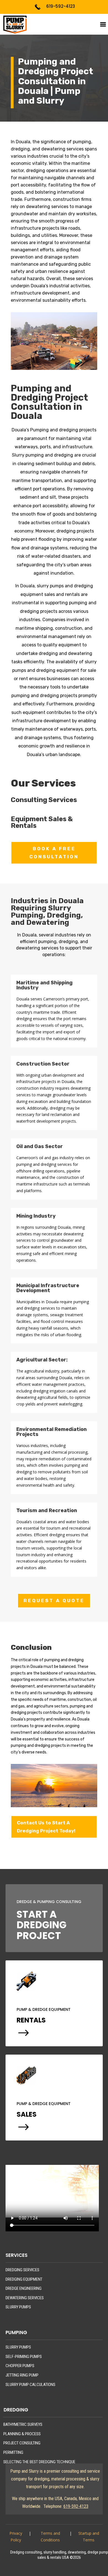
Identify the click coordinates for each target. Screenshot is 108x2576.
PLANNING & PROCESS (22, 2434)
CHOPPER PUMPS (20, 2366)
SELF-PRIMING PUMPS (24, 2357)
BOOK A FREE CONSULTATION (54, 853)
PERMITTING (13, 2452)
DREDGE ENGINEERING (24, 2288)
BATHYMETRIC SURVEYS (23, 2424)
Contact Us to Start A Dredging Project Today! (46, 1827)
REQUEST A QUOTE (54, 1601)
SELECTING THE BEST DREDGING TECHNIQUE (39, 2462)
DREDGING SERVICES (22, 2270)
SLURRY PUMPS (18, 2307)
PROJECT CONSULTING (22, 2443)
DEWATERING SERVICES (25, 2298)
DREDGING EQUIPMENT (24, 2279)
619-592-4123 (61, 6)
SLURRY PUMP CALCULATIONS (30, 2385)
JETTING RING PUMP (22, 2375)
